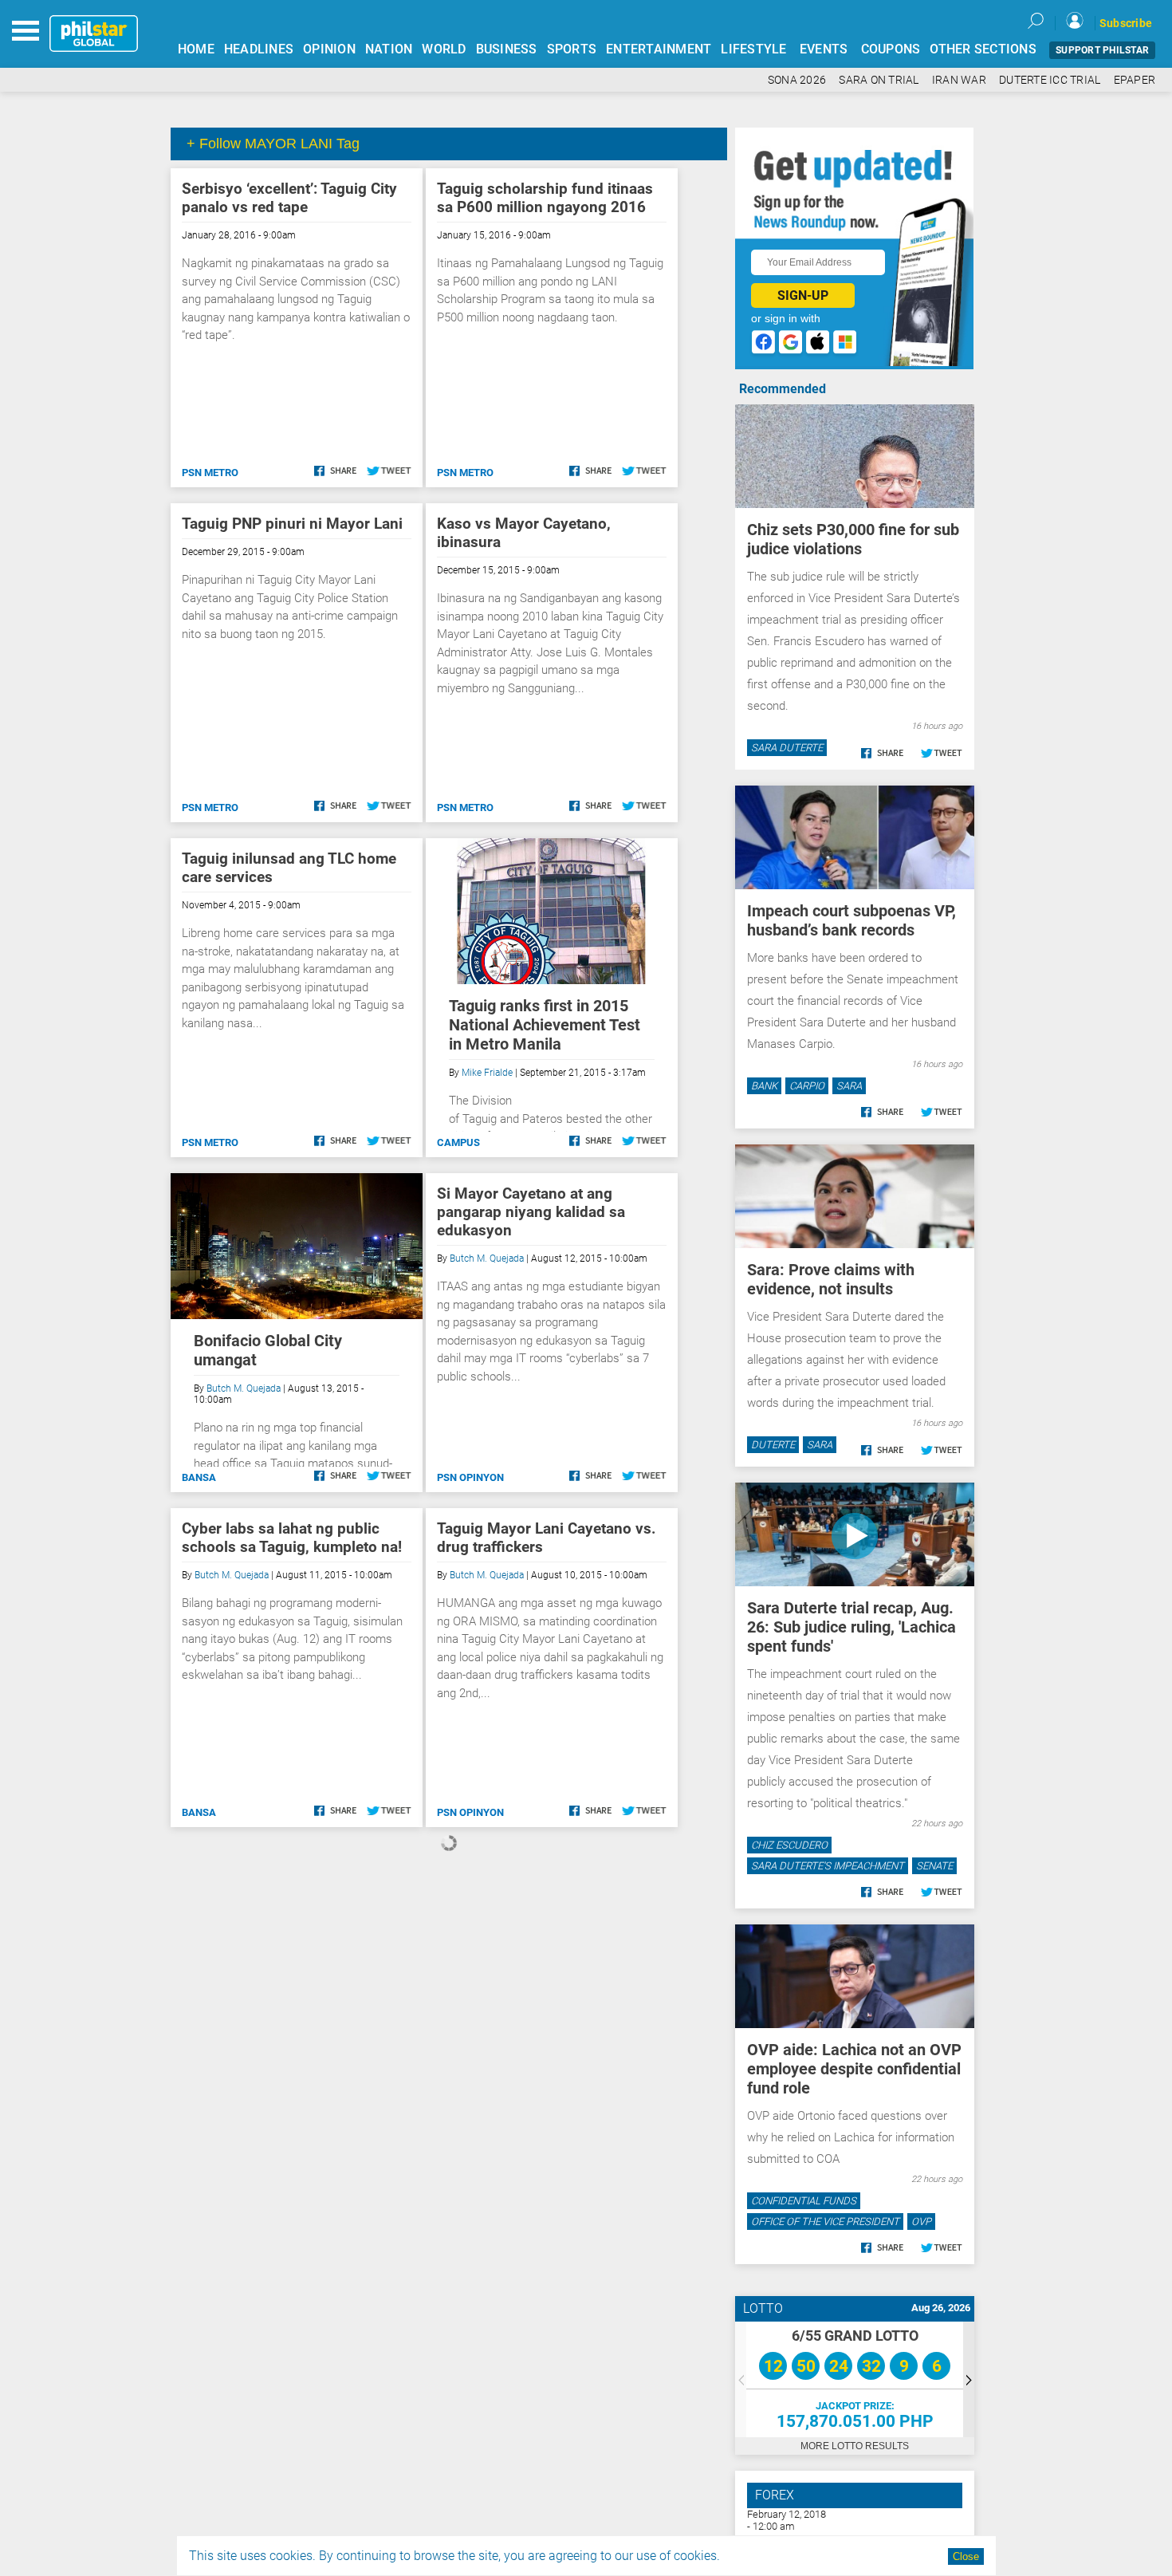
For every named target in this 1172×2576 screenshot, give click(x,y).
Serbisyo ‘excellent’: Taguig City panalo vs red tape (289, 198)
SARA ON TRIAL (879, 80)
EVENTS (824, 49)
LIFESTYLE (753, 49)
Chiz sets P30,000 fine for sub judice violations (853, 539)
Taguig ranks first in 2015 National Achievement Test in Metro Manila (545, 1025)
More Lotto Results (855, 2446)
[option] (855, 2379)
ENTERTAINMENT (659, 49)
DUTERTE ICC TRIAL (1050, 80)
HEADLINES (259, 49)
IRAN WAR (959, 80)
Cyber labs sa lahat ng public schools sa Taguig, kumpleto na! (292, 1538)
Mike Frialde (487, 1073)
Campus (458, 1142)
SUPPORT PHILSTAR (1102, 50)
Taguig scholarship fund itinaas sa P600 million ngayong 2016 (545, 198)
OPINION (329, 49)
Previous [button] (741, 2379)
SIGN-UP (803, 295)
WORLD (444, 49)
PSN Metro (210, 473)
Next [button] (969, 2379)
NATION (389, 49)
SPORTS (572, 49)
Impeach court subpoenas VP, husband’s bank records (851, 920)
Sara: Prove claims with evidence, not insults (831, 1279)
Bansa (199, 1477)
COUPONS (891, 49)
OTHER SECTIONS (983, 49)
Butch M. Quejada (244, 1388)
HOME (196, 49)
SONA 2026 (797, 80)
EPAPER (1135, 80)
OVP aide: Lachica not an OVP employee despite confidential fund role (854, 2069)
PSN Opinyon (470, 1477)
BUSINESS (507, 49)
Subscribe (1126, 23)
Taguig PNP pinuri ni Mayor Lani (292, 524)
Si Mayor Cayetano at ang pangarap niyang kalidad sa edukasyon (531, 1212)
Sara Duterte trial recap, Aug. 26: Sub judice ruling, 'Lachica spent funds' (851, 1627)
